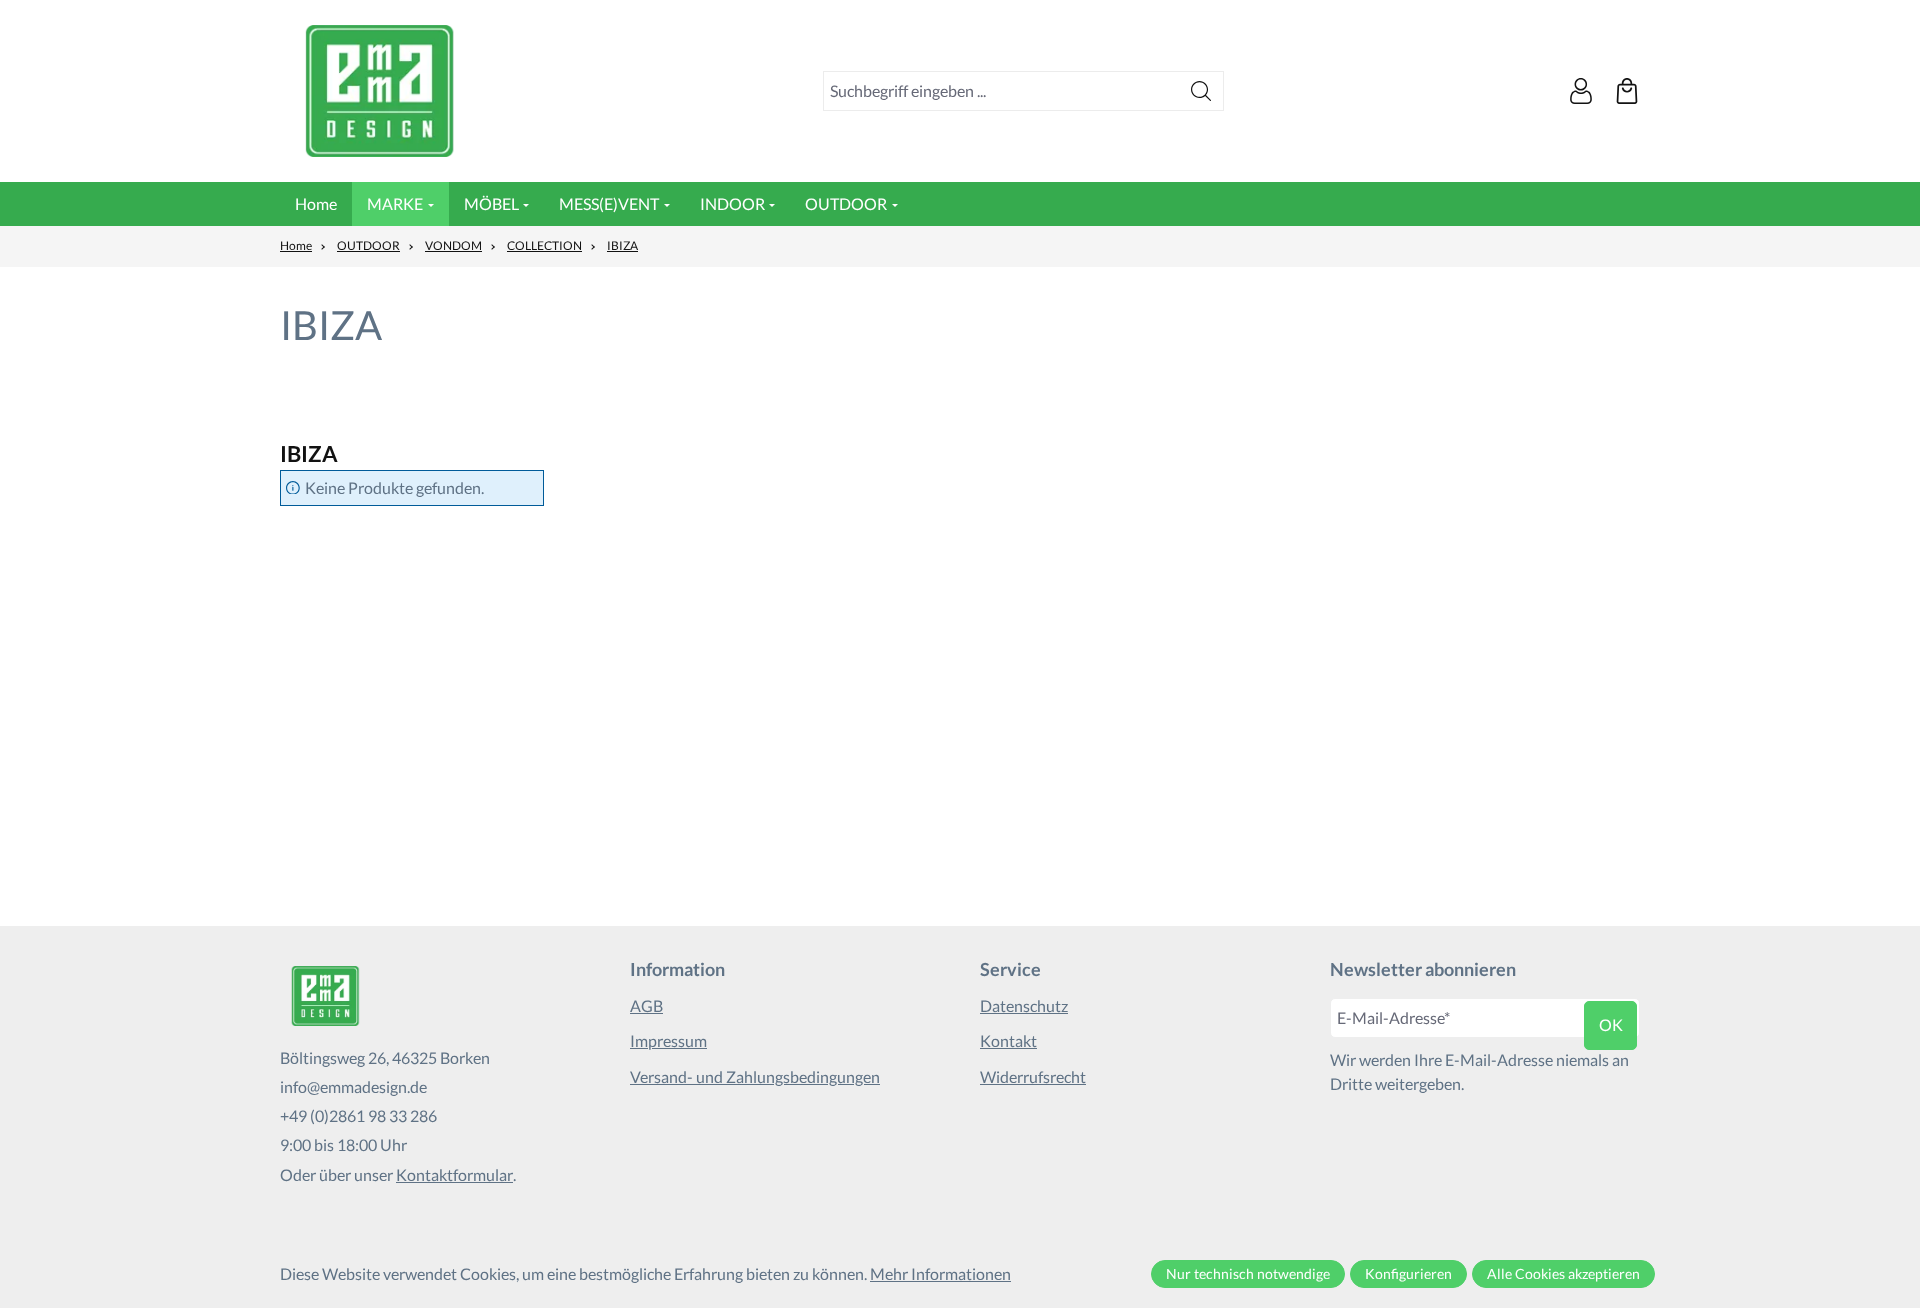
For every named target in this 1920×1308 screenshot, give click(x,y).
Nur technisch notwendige (1248, 1273)
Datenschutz (1024, 1005)
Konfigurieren (1408, 1273)
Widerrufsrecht (1033, 1076)
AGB (646, 1005)
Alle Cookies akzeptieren (1563, 1273)
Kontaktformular (454, 1174)
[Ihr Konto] (1581, 91)
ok (1611, 1024)
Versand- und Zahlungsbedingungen (755, 1076)
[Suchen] (1201, 91)
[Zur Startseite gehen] (380, 91)
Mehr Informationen (940, 1273)
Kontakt (1008, 1040)
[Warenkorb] (1627, 91)
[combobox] (1001, 91)
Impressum (668, 1040)
